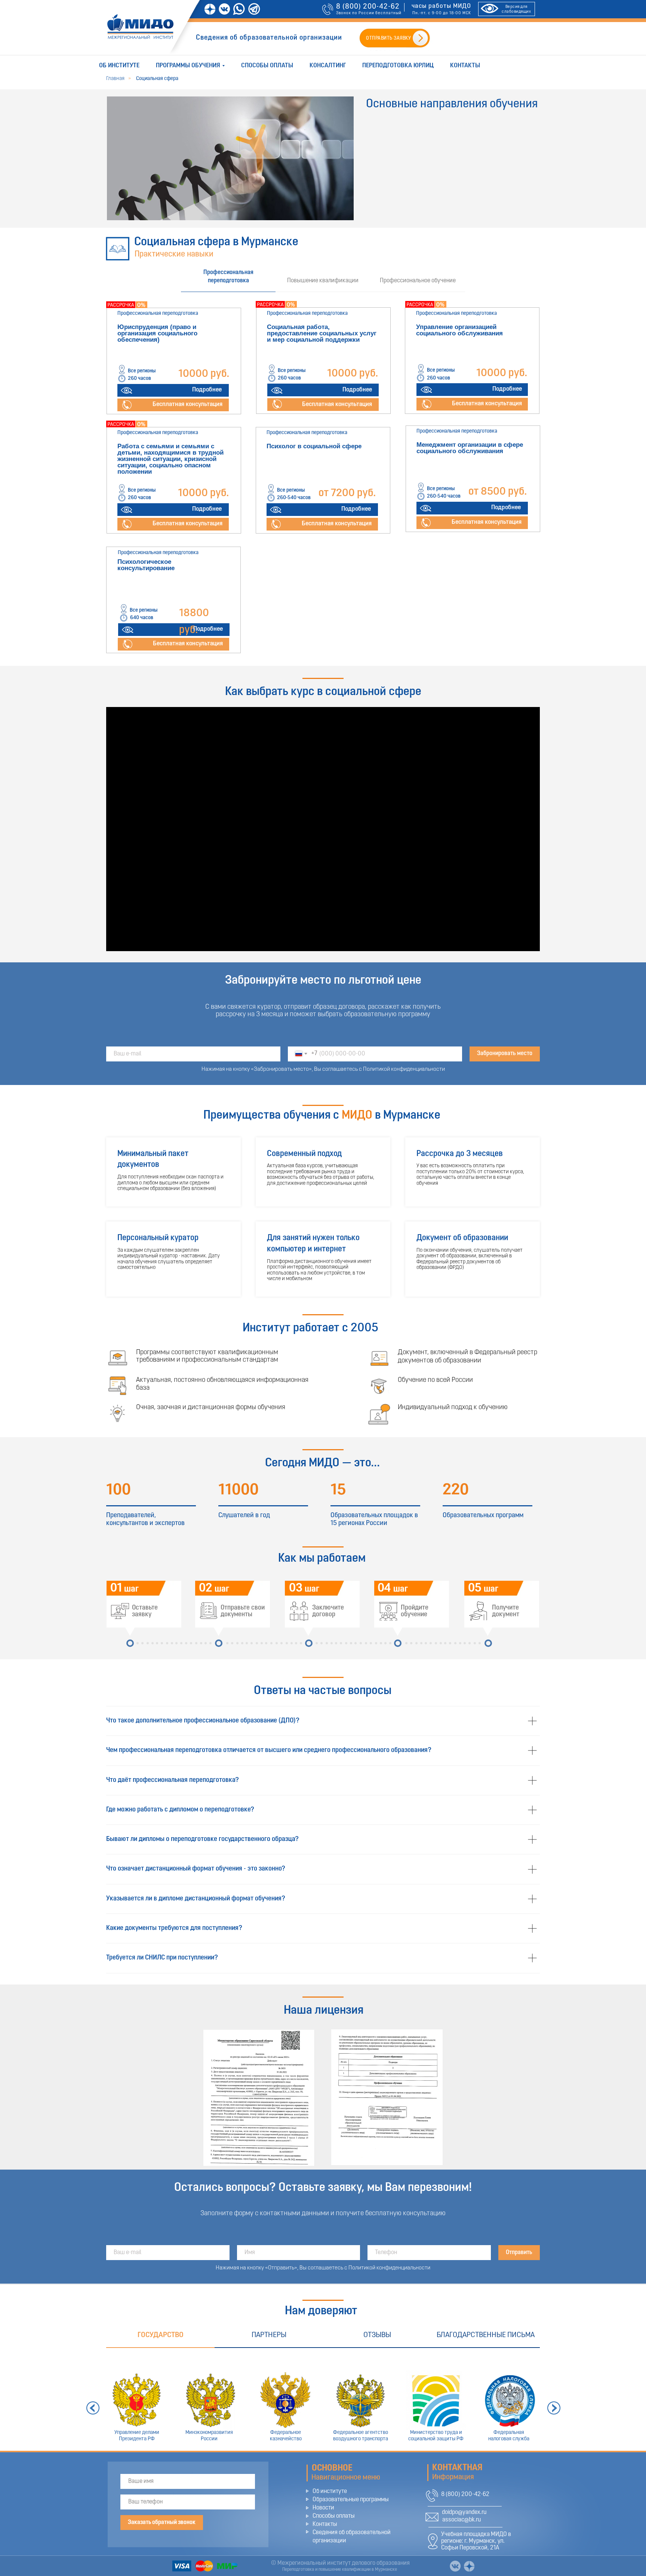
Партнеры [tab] (269, 2335)
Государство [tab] (161, 2335)
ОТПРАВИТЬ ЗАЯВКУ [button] (388, 38)
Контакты (465, 66)
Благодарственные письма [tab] (486, 2335)
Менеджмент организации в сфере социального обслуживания (470, 448)
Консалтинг (328, 66)
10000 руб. (204, 374)
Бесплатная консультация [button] (337, 404)
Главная (115, 79)
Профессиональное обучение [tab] (418, 281)
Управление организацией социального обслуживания (459, 330)
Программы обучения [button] (188, 66)
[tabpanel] (323, 482)
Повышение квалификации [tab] (323, 281)
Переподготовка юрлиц (398, 66)
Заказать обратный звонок (162, 2523)
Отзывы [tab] (377, 2335)
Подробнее (207, 390)
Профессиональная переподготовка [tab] (228, 277)
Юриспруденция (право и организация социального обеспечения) (157, 333)
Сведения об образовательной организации (269, 38)
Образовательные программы (351, 2500)
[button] (277, 404)
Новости (323, 2508)
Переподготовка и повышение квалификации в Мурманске (340, 2570)
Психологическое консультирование (146, 565)
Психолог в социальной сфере (314, 446)
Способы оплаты (267, 66)
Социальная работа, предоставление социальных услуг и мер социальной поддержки (322, 333)
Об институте (119, 66)
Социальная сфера (157, 79)
